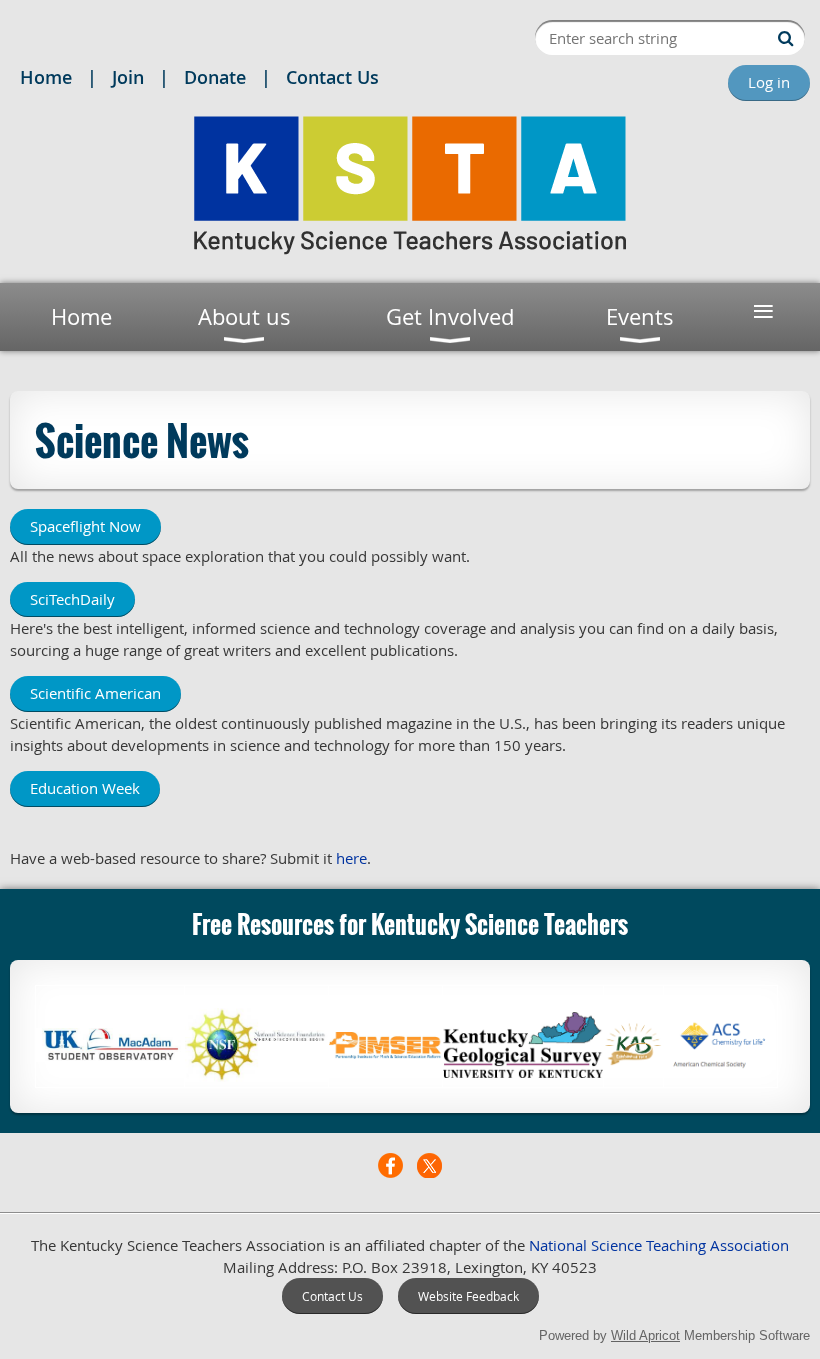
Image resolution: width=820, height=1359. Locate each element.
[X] (429, 1165)
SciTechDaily (72, 599)
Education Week (85, 788)
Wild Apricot (645, 1335)
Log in (769, 82)
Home (46, 77)
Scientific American (95, 693)
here (351, 858)
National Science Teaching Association (659, 1245)
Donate (215, 77)
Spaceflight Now (85, 526)
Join (128, 77)
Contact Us (332, 77)
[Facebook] (390, 1165)
